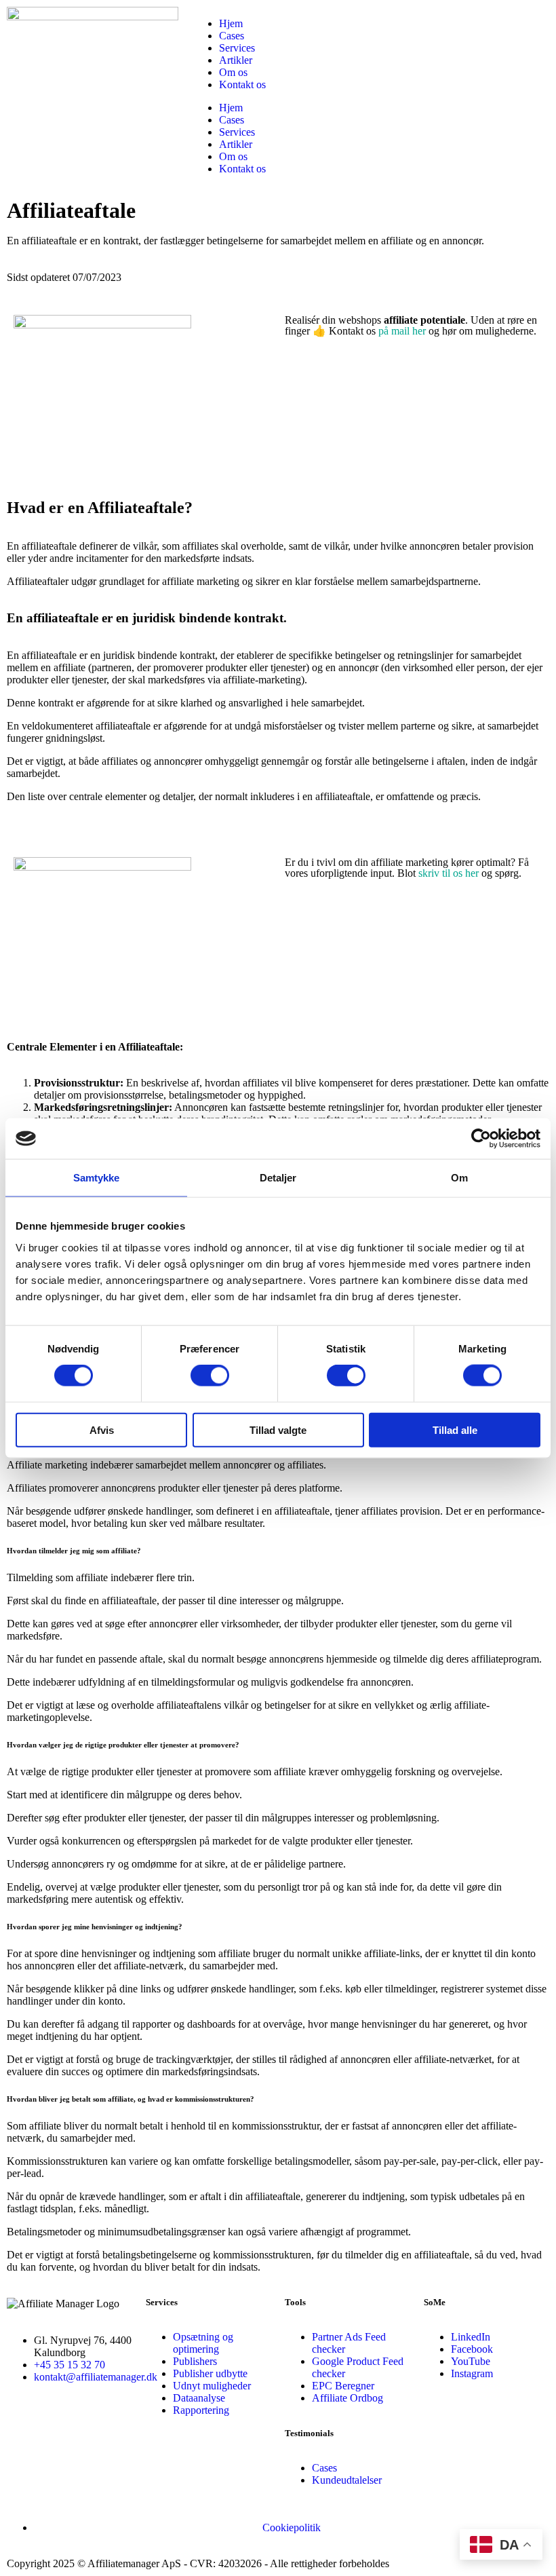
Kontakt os (242, 84)
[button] (278, 1551)
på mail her (402, 331)
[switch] (210, 1376)
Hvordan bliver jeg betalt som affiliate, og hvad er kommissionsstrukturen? (131, 2099)
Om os (233, 72)
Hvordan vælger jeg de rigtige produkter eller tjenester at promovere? (123, 1745)
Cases (232, 36)
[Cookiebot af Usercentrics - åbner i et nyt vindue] (481, 1139)
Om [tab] (459, 1178)
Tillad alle (455, 1429)
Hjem (231, 23)
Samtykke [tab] (97, 1178)
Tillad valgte (278, 1429)
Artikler (236, 60)
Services (237, 48)
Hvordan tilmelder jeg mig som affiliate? (74, 1551)
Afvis (102, 1429)
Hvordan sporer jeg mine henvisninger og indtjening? (95, 1927)
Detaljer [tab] (278, 1178)
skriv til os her (449, 873)
